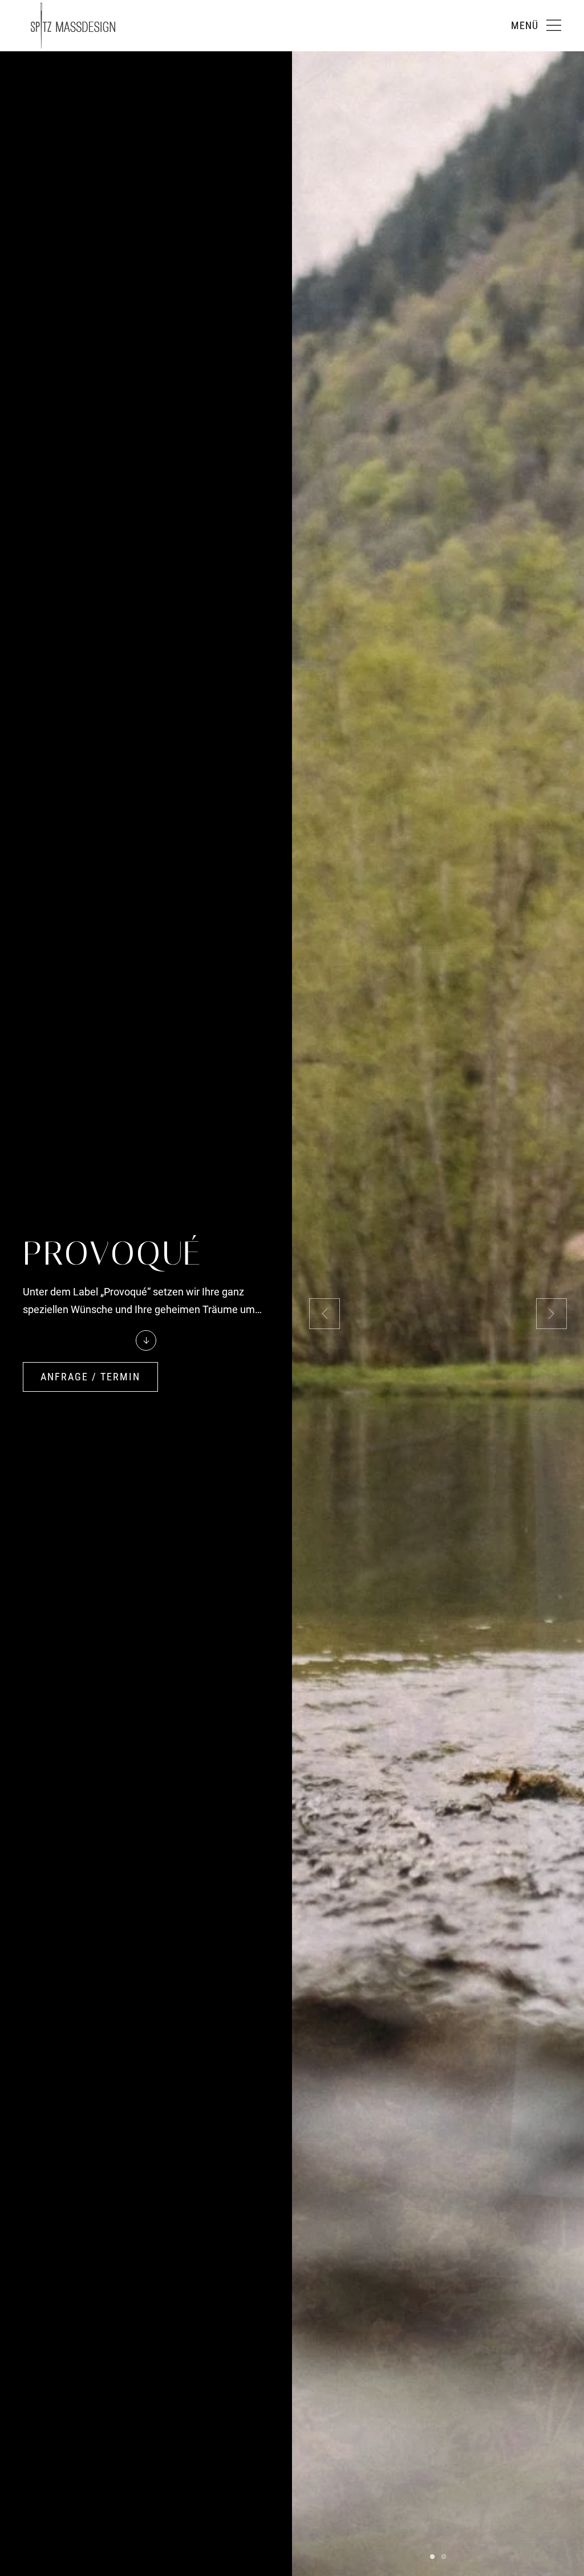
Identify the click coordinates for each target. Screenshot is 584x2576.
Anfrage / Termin (90, 1377)
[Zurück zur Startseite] (73, 26)
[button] (536, 26)
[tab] (432, 2557)
